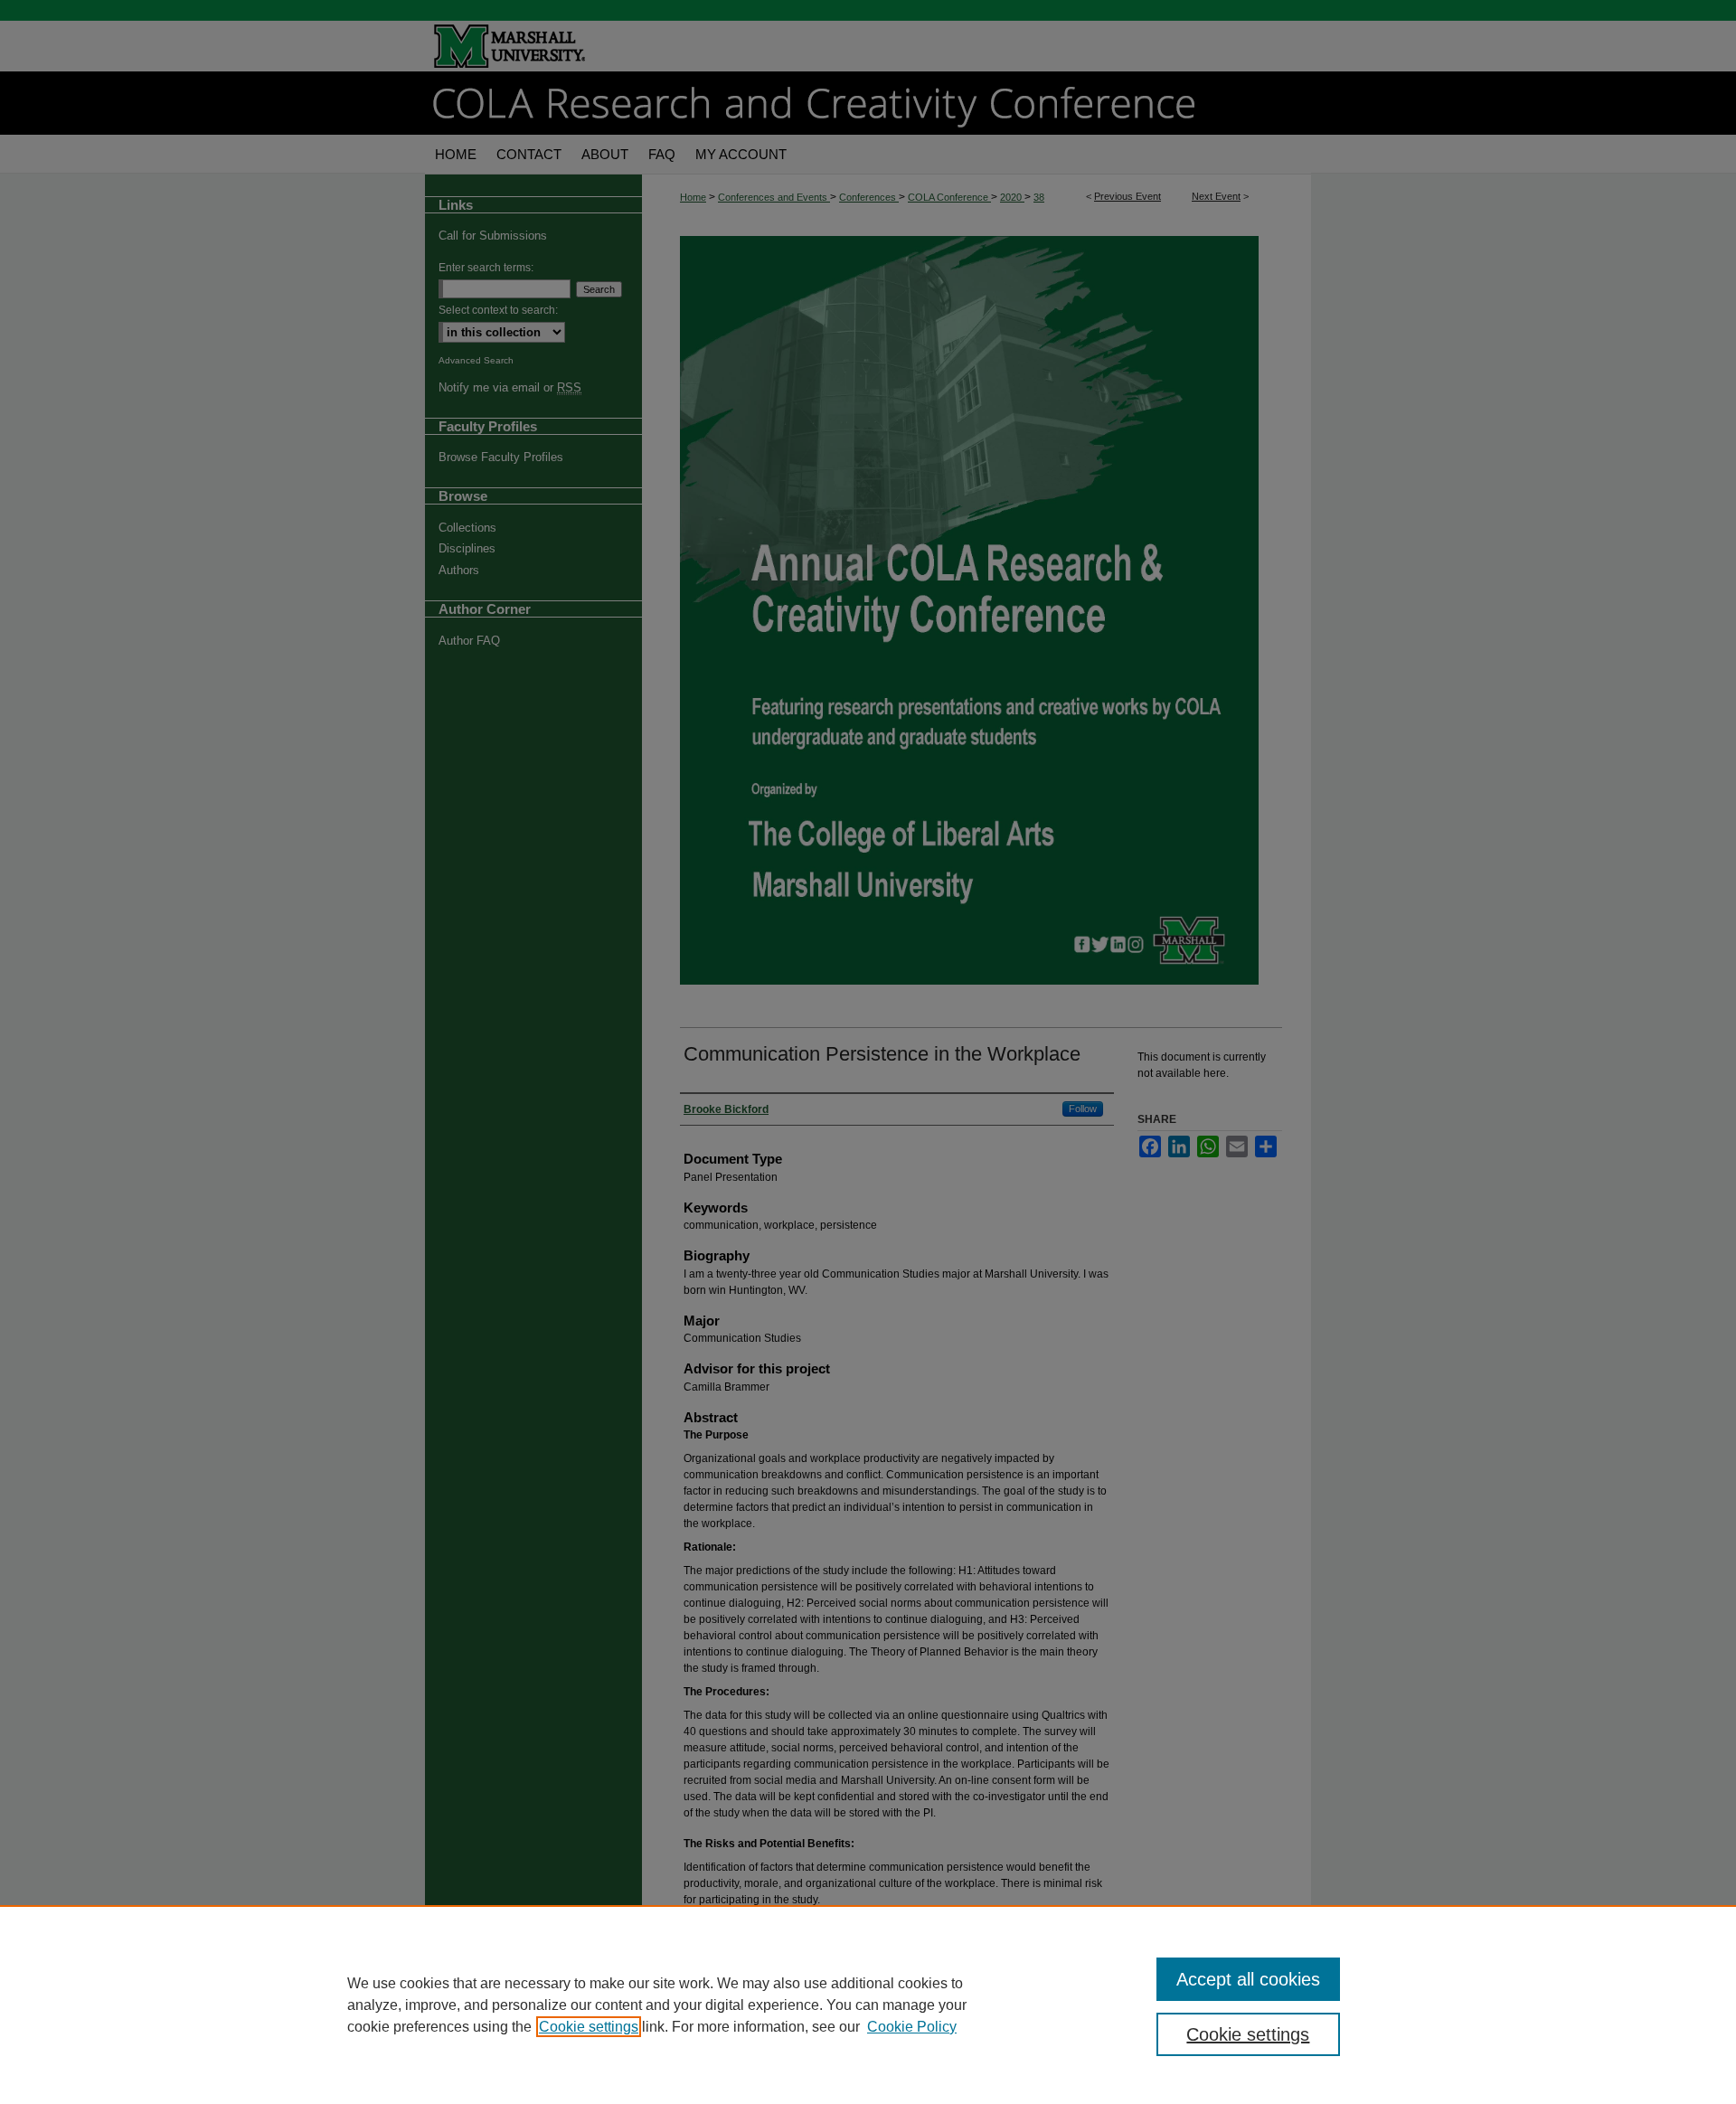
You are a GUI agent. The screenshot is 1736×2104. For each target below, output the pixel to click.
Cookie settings (589, 2027)
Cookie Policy (912, 2027)
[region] (868, 2005)
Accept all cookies (1248, 1979)
